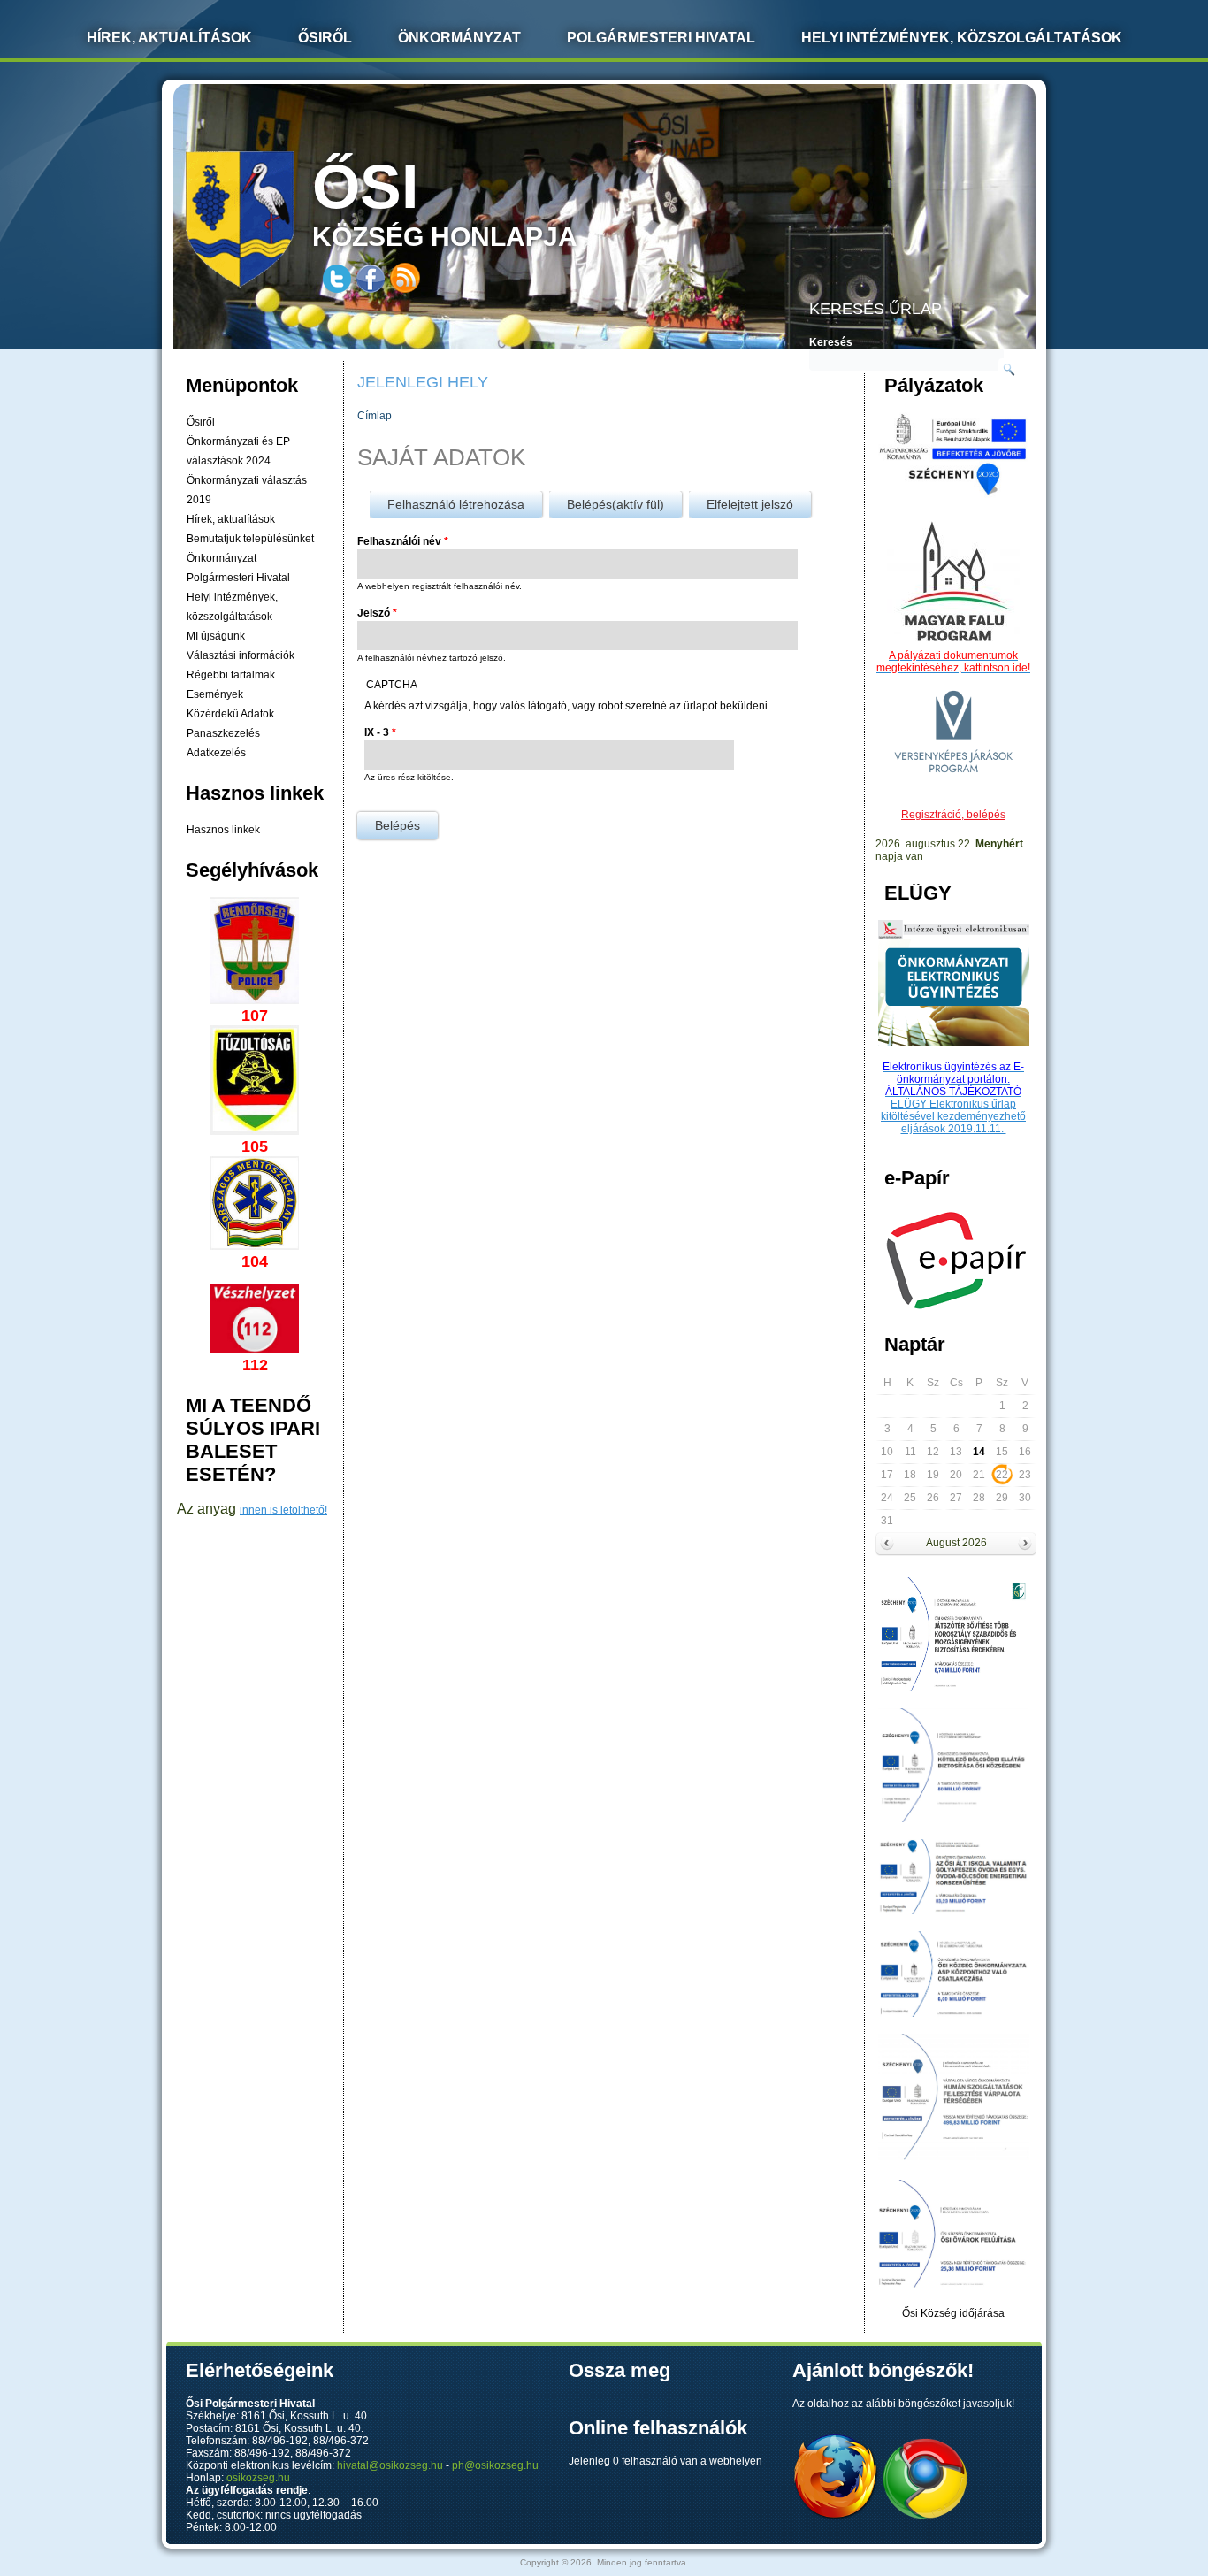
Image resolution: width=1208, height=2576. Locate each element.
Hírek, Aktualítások (169, 38)
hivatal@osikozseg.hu (390, 2465)
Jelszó (377, 613)
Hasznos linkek (223, 830)
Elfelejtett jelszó (750, 504)
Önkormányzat (459, 38)
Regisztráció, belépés (953, 815)
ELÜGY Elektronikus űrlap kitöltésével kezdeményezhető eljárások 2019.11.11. (953, 1116)
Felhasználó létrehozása (456, 504)
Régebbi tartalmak (231, 675)
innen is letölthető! (283, 1510)
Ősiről (325, 38)
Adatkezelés (216, 753)
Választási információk (241, 655)
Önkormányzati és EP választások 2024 (238, 451)
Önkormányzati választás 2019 (247, 490)
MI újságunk (216, 636)
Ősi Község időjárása (953, 2313)
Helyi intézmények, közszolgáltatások (962, 38)
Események (215, 694)
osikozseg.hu (258, 2478)
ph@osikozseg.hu (495, 2465)
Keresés (831, 342)
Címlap (375, 416)
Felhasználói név (403, 541)
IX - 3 (380, 732)
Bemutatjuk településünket (250, 539)
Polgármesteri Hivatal (661, 38)
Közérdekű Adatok (230, 714)
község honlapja (445, 202)
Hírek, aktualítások (231, 519)
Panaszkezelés (223, 733)
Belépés (615, 504)
